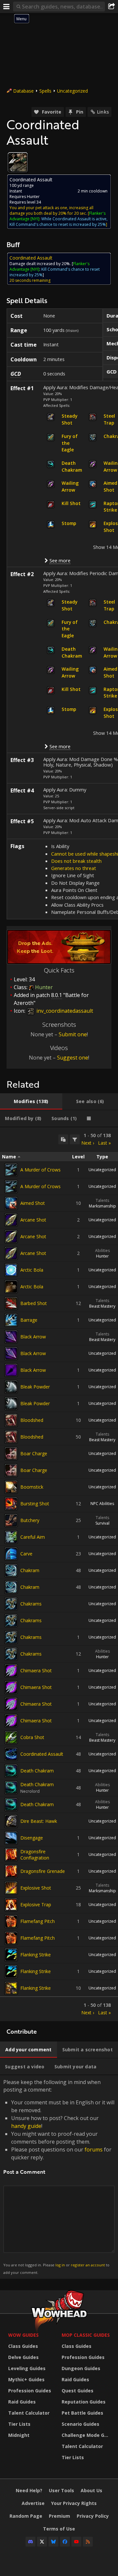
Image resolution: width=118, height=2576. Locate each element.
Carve (26, 1554)
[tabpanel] (59, 1574)
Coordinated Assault (42, 1754)
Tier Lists (19, 2424)
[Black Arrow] (11, 1337)
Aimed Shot (33, 1203)
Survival (102, 1523)
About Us (91, 2490)
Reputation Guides (84, 2402)
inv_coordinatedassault (64, 1011)
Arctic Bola (32, 1270)
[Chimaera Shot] (11, 1671)
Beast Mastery (102, 1306)
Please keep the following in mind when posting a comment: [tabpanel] (59, 2177)
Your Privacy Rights (74, 2503)
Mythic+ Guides (26, 2379)
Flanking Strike (36, 1955)
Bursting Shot (35, 1504)
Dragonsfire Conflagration (35, 1855)
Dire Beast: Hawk (39, 1821)
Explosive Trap (36, 1905)
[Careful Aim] (11, 1537)
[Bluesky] (53, 2542)
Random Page (26, 2516)
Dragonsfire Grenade (43, 1871)
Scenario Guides (80, 2424)
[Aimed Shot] (11, 1203)
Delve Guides (23, 2357)
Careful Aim (33, 1537)
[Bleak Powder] (11, 1387)
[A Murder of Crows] (11, 1170)
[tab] (31, 1101)
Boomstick (32, 1487)
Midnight (19, 2435)
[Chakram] (11, 1570)
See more (60, 560)
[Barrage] (11, 1320)
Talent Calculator (29, 2413)
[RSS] (88, 2542)
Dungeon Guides (81, 2368)
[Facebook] (65, 2542)
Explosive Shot (36, 1888)
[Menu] (7, 7)
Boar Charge (34, 1453)
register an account (88, 2265)
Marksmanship (102, 1206)
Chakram (30, 1570)
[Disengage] (11, 1838)
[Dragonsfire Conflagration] (11, 1855)
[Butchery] (11, 1520)
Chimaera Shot (36, 1670)
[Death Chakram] (11, 1771)
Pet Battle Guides (82, 2413)
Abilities (102, 1251)
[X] (42, 2542)
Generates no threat (74, 868)
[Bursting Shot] (11, 1504)
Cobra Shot (32, 1737)
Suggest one (73, 1058)
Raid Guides (22, 2402)
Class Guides (23, 2346)
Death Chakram (37, 1771)
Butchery (30, 1520)
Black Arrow (33, 1337)
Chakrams (31, 1604)
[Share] (111, 7)
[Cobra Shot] (11, 1737)
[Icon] (18, 162)
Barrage (29, 1320)
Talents (102, 1200)
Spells (45, 91)
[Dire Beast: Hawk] (11, 1821)
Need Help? (29, 2490)
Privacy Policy (93, 2516)
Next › (88, 1143)
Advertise (33, 2503)
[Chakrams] (11, 1604)
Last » (104, 1143)
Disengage (32, 1838)
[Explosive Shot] (11, 1888)
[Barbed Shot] (11, 1303)
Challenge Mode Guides (87, 2435)
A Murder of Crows (40, 1170)
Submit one (73, 1034)
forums (94, 2150)
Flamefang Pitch (38, 1921)
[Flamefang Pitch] (11, 1921)
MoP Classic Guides (86, 2335)
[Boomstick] (11, 1487)
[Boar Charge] (11, 1454)
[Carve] (11, 1554)
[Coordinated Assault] (11, 1754)
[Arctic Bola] (11, 1270)
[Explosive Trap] (11, 1905)
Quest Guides (78, 2391)
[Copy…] (63, 1139)
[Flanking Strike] (11, 1955)
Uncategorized (72, 91)
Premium (59, 2516)
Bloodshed (32, 1420)
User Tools (61, 2490)
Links (103, 112)
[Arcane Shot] (11, 1220)
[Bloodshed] (11, 1420)
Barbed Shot (34, 1303)
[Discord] (30, 2542)
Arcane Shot (33, 1220)
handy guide (26, 2126)
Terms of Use (59, 2529)
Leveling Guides (27, 2368)
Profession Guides (30, 2391)
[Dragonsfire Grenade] (11, 1871)
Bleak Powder (35, 1387)
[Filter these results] (75, 1139)
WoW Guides (23, 2335)
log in (60, 2265)
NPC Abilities (102, 1504)
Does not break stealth (76, 861)
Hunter (102, 1256)
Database (23, 91)
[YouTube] (76, 2542)
